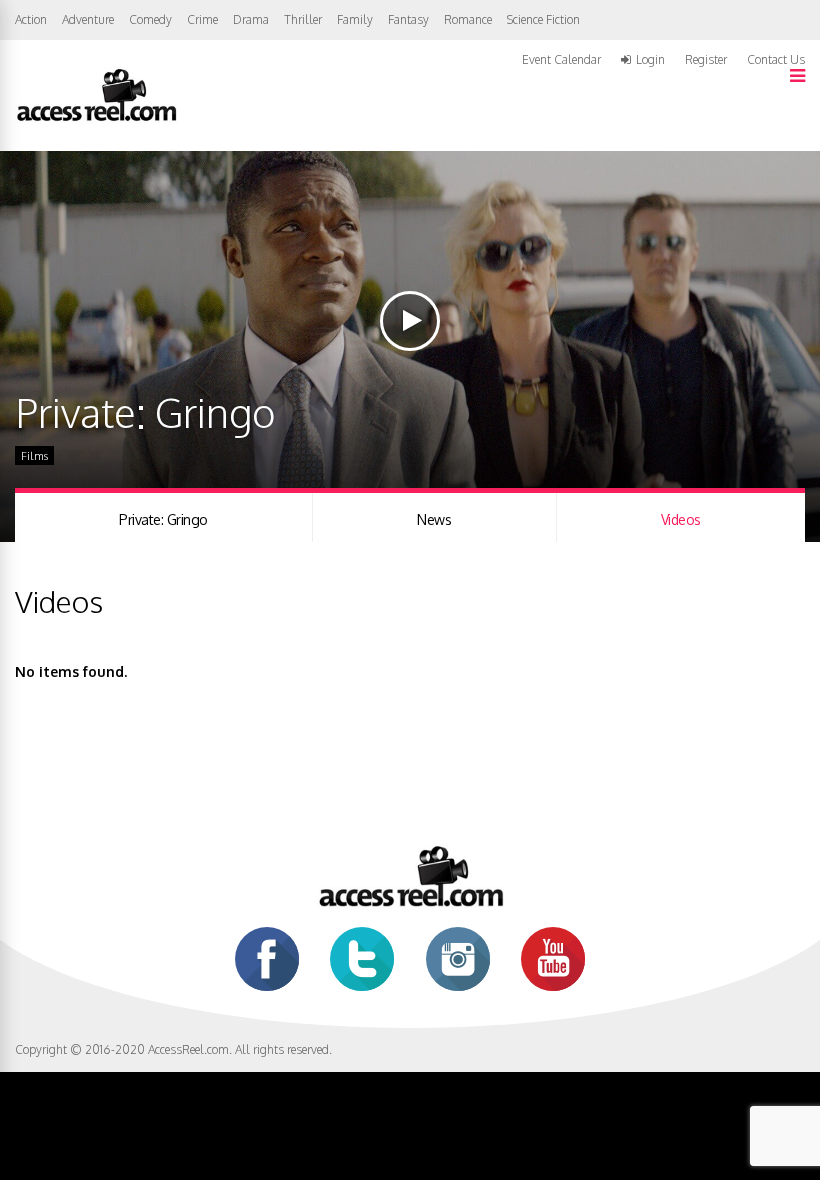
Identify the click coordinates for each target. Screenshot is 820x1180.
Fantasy (408, 19)
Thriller (303, 19)
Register (706, 60)
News (434, 519)
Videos (681, 519)
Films (34, 456)
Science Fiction (543, 19)
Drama (251, 19)
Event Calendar (561, 59)
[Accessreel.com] (96, 119)
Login (650, 60)
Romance (468, 19)
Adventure (88, 19)
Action (31, 19)
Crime (202, 19)
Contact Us (776, 59)
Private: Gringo (163, 519)
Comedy (150, 19)
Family (355, 19)
